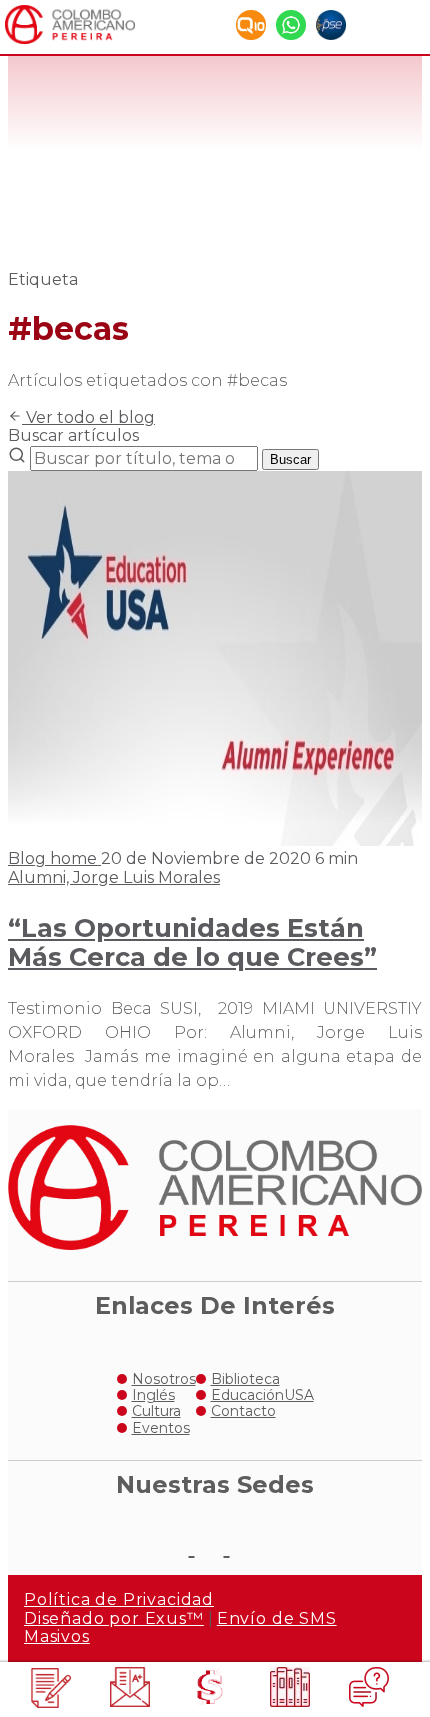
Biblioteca (245, 1379)
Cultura (156, 1411)
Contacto (243, 1411)
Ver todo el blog (88, 417)
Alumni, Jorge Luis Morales (114, 877)
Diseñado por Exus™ (114, 1618)
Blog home (54, 858)
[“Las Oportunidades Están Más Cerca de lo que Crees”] (215, 840)
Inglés (153, 1395)
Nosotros (164, 1379)
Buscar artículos (73, 435)
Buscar (290, 459)
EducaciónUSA (262, 1395)
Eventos (161, 1428)
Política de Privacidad (119, 1599)
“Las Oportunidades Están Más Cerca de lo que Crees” (192, 942)
